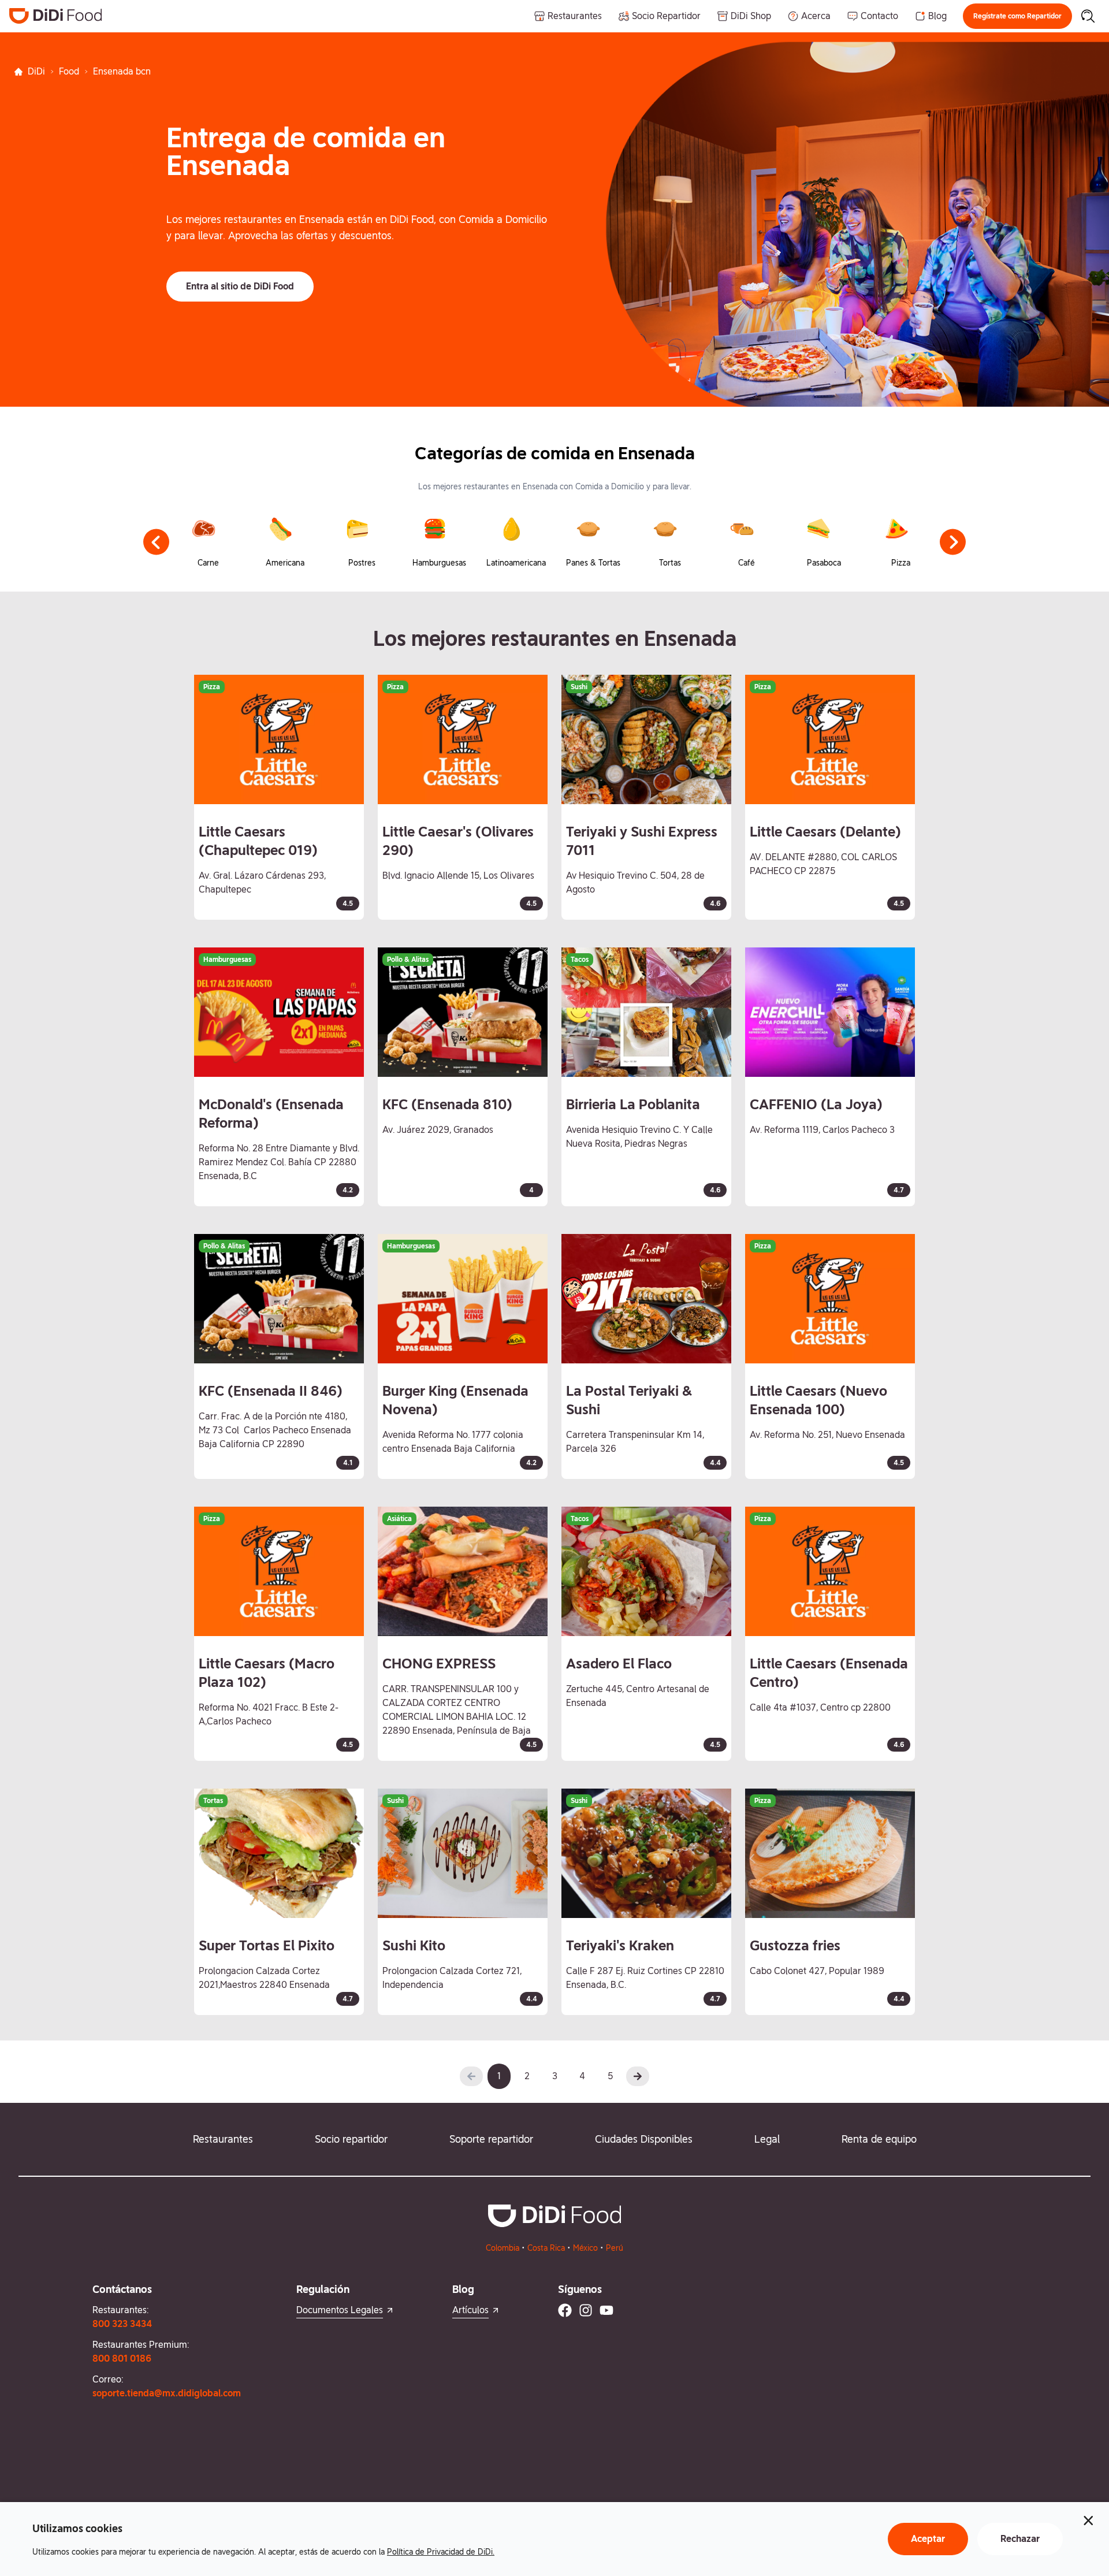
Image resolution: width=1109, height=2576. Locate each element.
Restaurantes (223, 2139)
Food (69, 71)
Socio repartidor (351, 2139)
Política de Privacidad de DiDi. (441, 2552)
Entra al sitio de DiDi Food (240, 286)
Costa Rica (546, 2248)
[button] (1017, 16)
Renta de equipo (879, 2139)
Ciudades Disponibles (644, 2139)
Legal (767, 2139)
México (585, 2248)
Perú (615, 2248)
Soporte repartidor (491, 2139)
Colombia (503, 2248)
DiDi (36, 71)
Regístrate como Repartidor (1017, 16)
